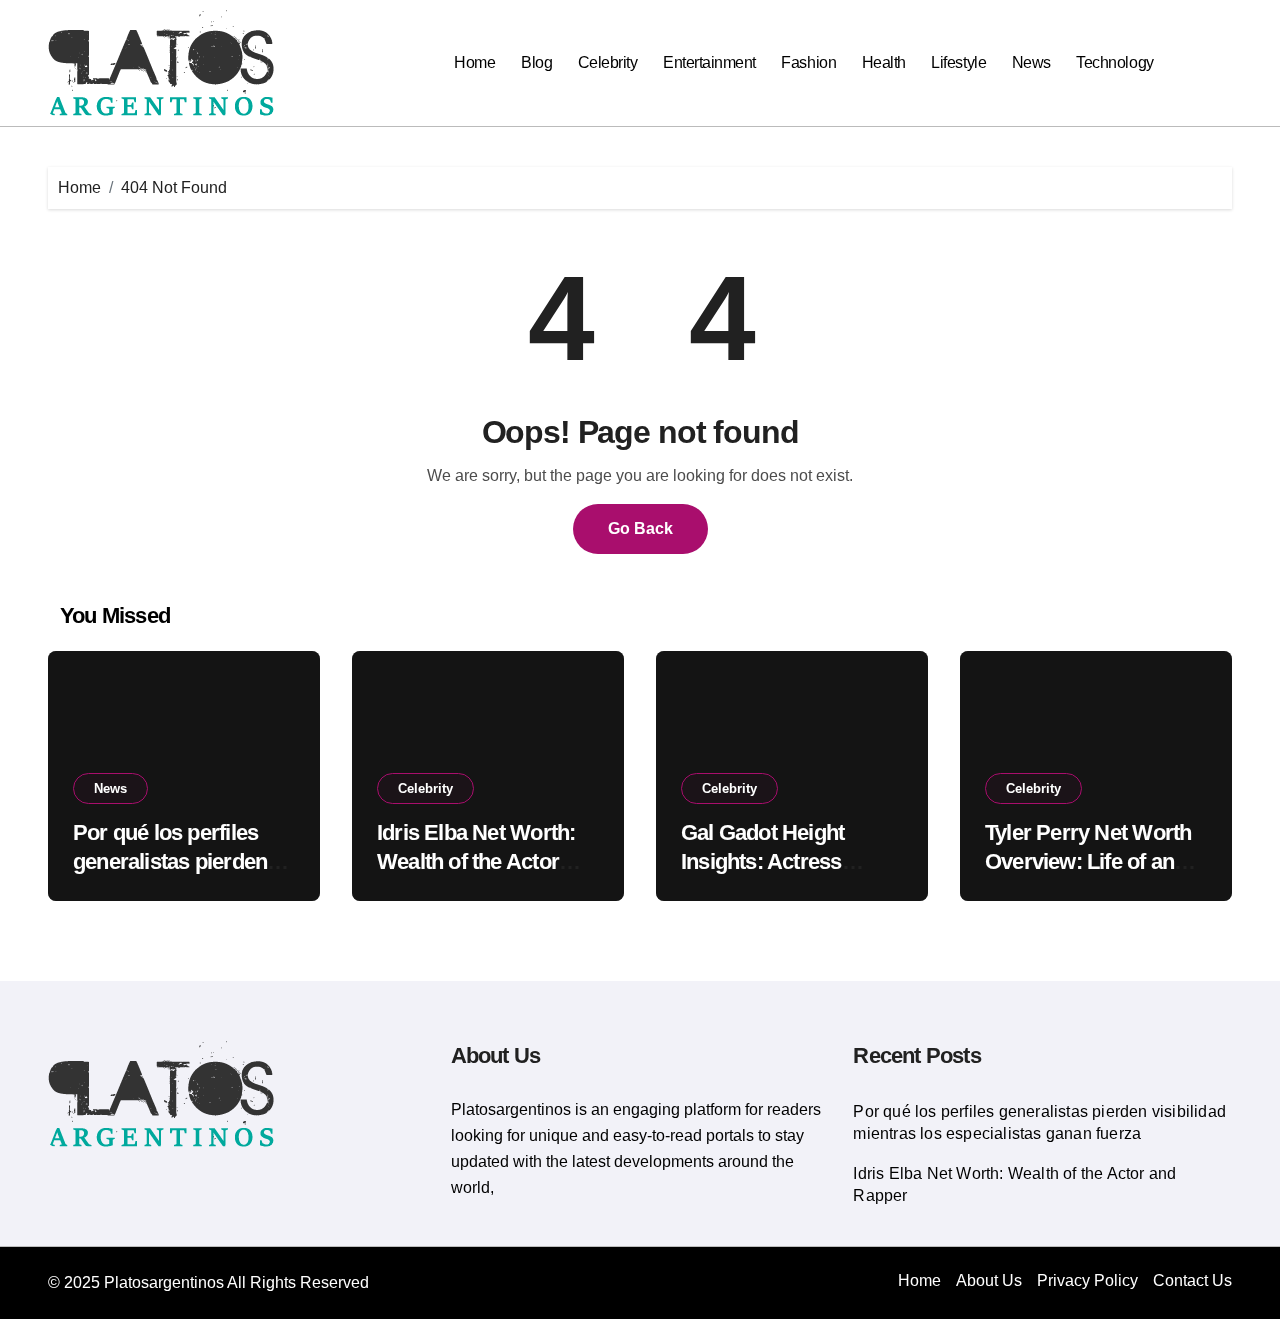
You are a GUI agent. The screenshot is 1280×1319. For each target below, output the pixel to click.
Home (474, 62)
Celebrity (608, 62)
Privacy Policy (1087, 1280)
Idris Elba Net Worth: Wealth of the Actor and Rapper (476, 861)
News (1031, 62)
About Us (989, 1280)
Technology (1114, 62)
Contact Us (1192, 1280)
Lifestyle (958, 62)
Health (884, 62)
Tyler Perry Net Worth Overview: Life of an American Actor (1088, 861)
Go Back (640, 528)
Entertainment (709, 62)
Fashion (808, 62)
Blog (536, 62)
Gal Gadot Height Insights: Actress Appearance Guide (770, 861)
